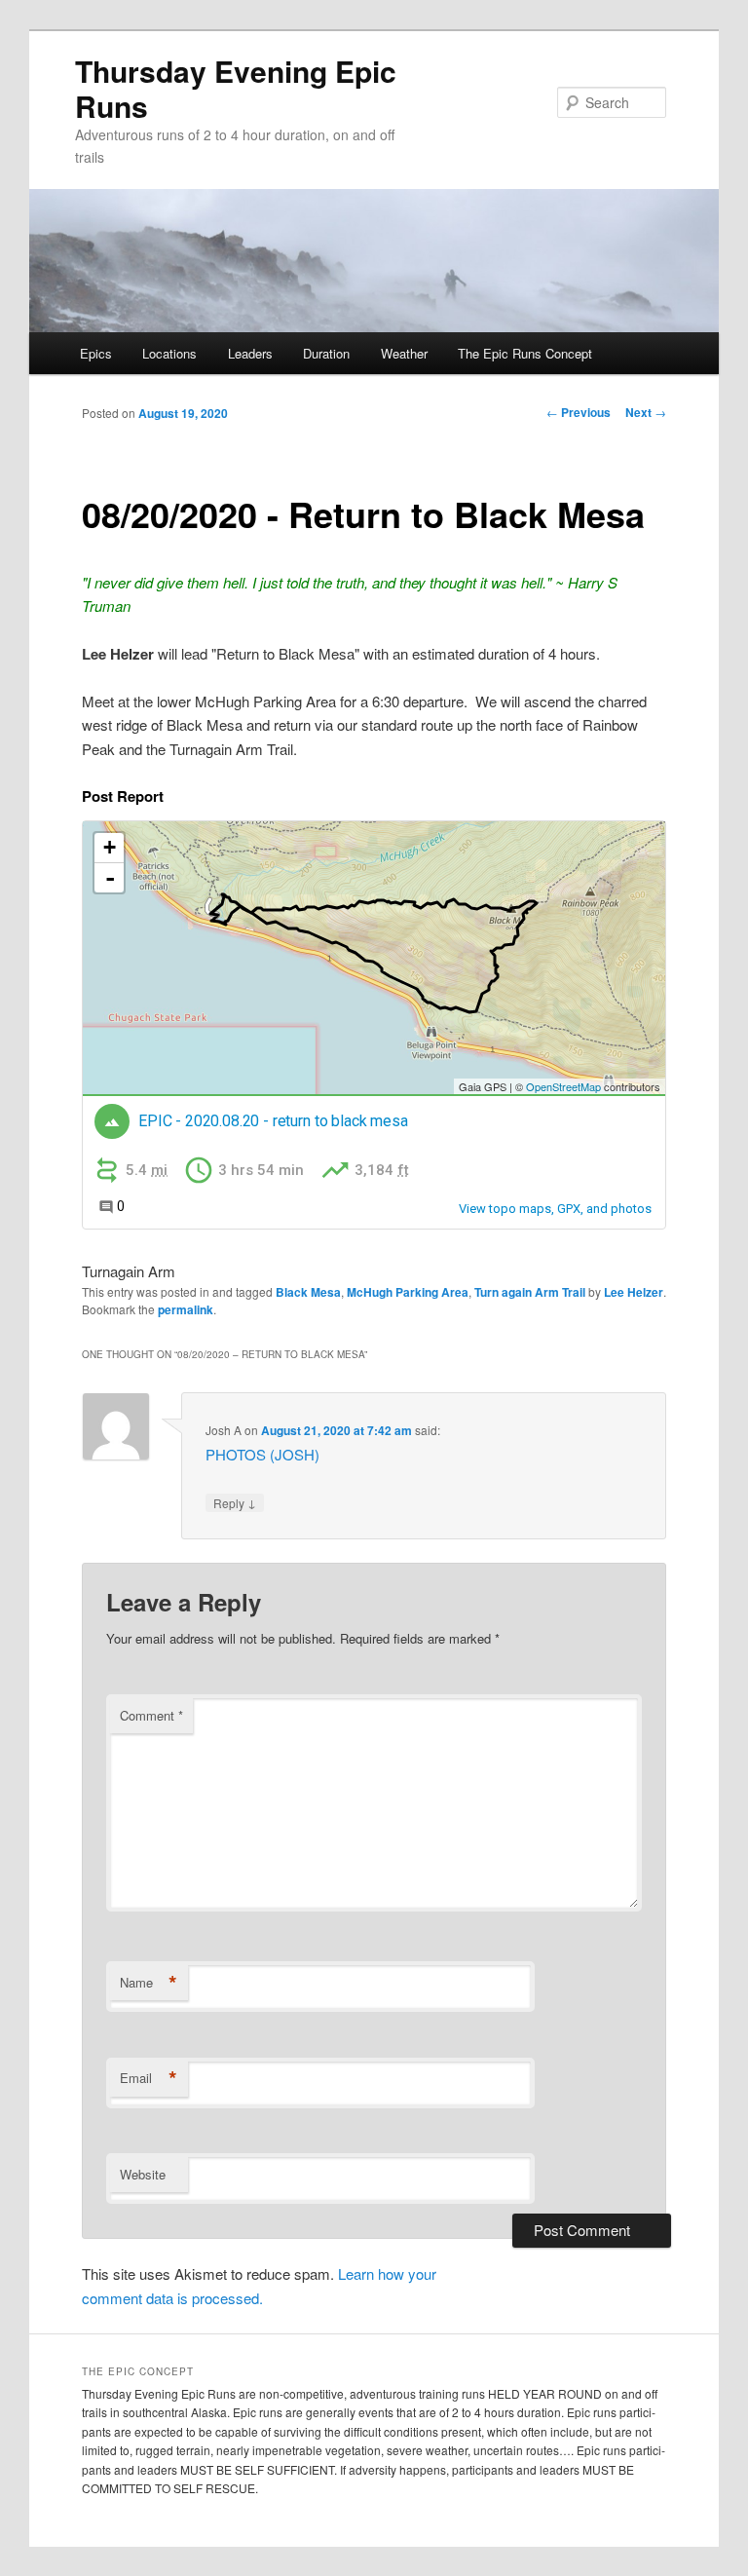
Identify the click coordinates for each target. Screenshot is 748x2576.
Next (646, 412)
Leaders (250, 353)
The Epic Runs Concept (525, 353)
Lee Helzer (634, 1292)
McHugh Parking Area (408, 1292)
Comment (151, 1715)
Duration (326, 353)
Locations (169, 353)
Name (149, 1983)
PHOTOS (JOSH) (262, 1454)
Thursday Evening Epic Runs (236, 88)
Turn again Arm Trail (530, 1292)
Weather (404, 353)
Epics (96, 353)
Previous (579, 412)
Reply (235, 1502)
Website (143, 2174)
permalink (186, 1309)
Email (149, 2078)
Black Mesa (308, 1292)
